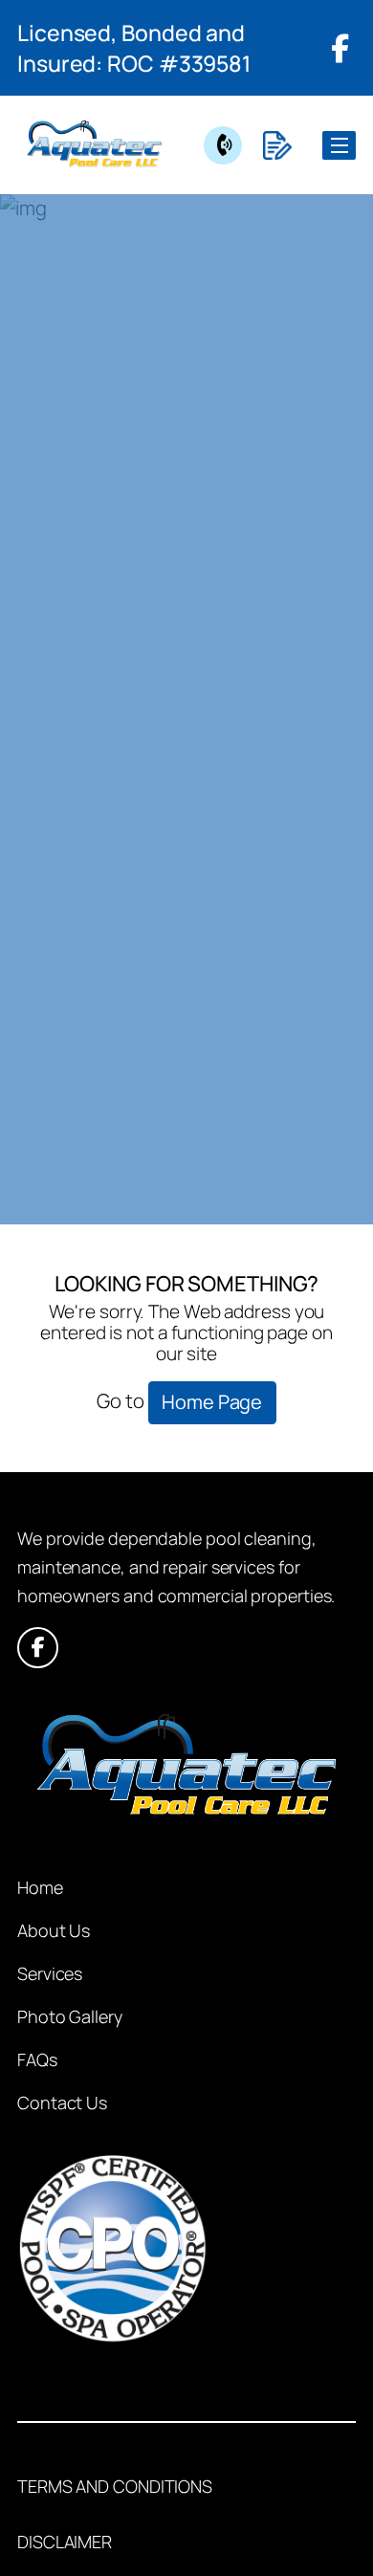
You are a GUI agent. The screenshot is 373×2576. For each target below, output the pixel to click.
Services (50, 1973)
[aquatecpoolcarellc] (94, 144)
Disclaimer (65, 2542)
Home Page (212, 1402)
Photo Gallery (70, 2016)
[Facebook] (340, 48)
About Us (54, 1930)
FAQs (37, 2059)
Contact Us (62, 2103)
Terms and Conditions (115, 2486)
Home (40, 1887)
